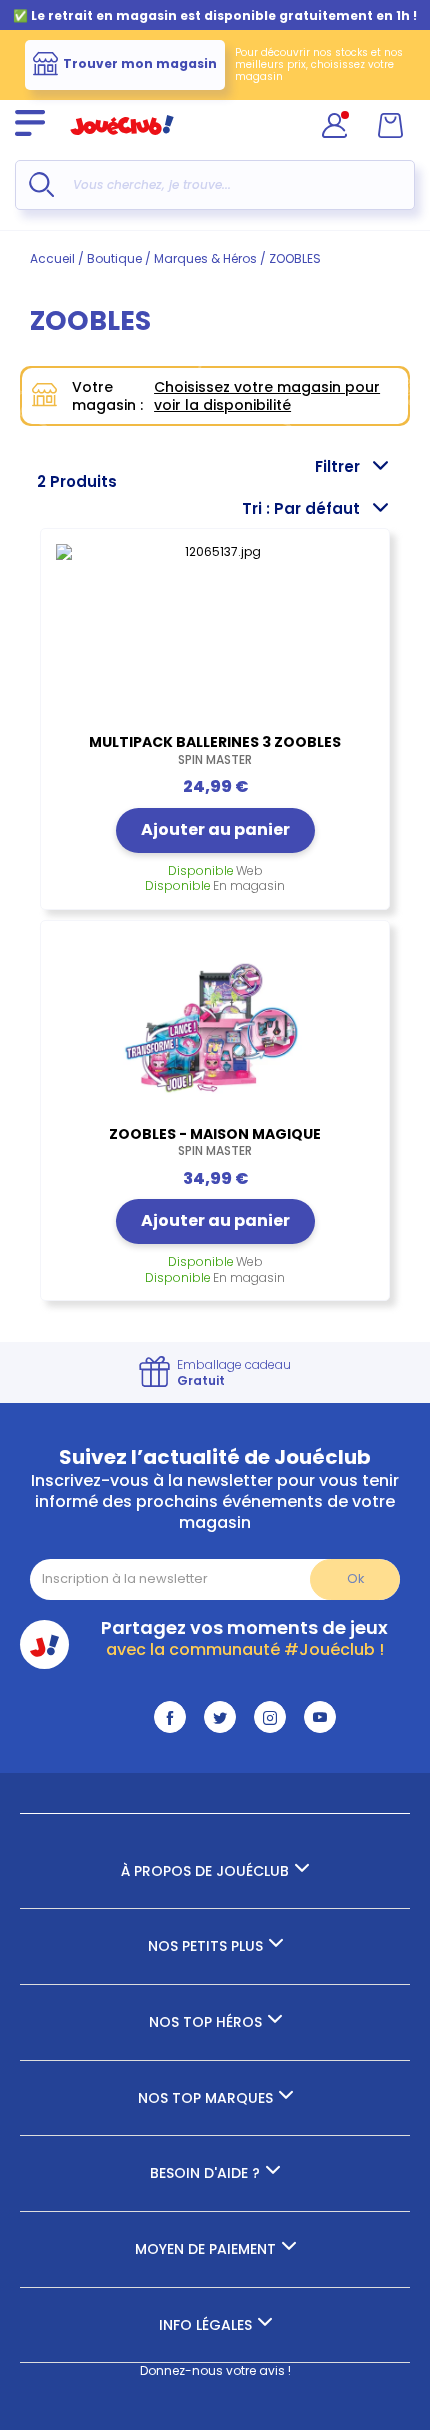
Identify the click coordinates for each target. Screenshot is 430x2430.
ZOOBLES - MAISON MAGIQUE (215, 1142)
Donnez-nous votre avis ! (215, 2370)
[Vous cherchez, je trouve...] (41, 184)
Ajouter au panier (215, 829)
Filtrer (337, 466)
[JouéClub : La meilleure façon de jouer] (122, 143)
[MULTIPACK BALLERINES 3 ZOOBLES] (215, 636)
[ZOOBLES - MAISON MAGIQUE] (215, 1028)
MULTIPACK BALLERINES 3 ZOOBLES (215, 750)
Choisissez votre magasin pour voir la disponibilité (267, 396)
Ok (355, 1578)
